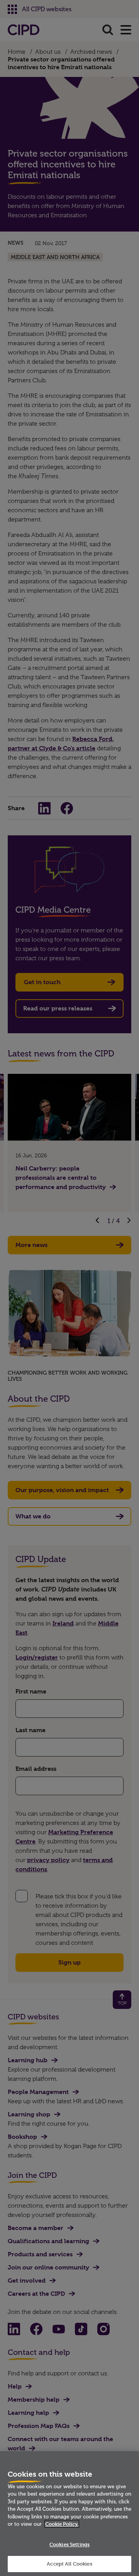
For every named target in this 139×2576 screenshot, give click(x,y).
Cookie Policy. (62, 2524)
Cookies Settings (69, 2544)
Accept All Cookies (69, 2564)
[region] (69, 2514)
